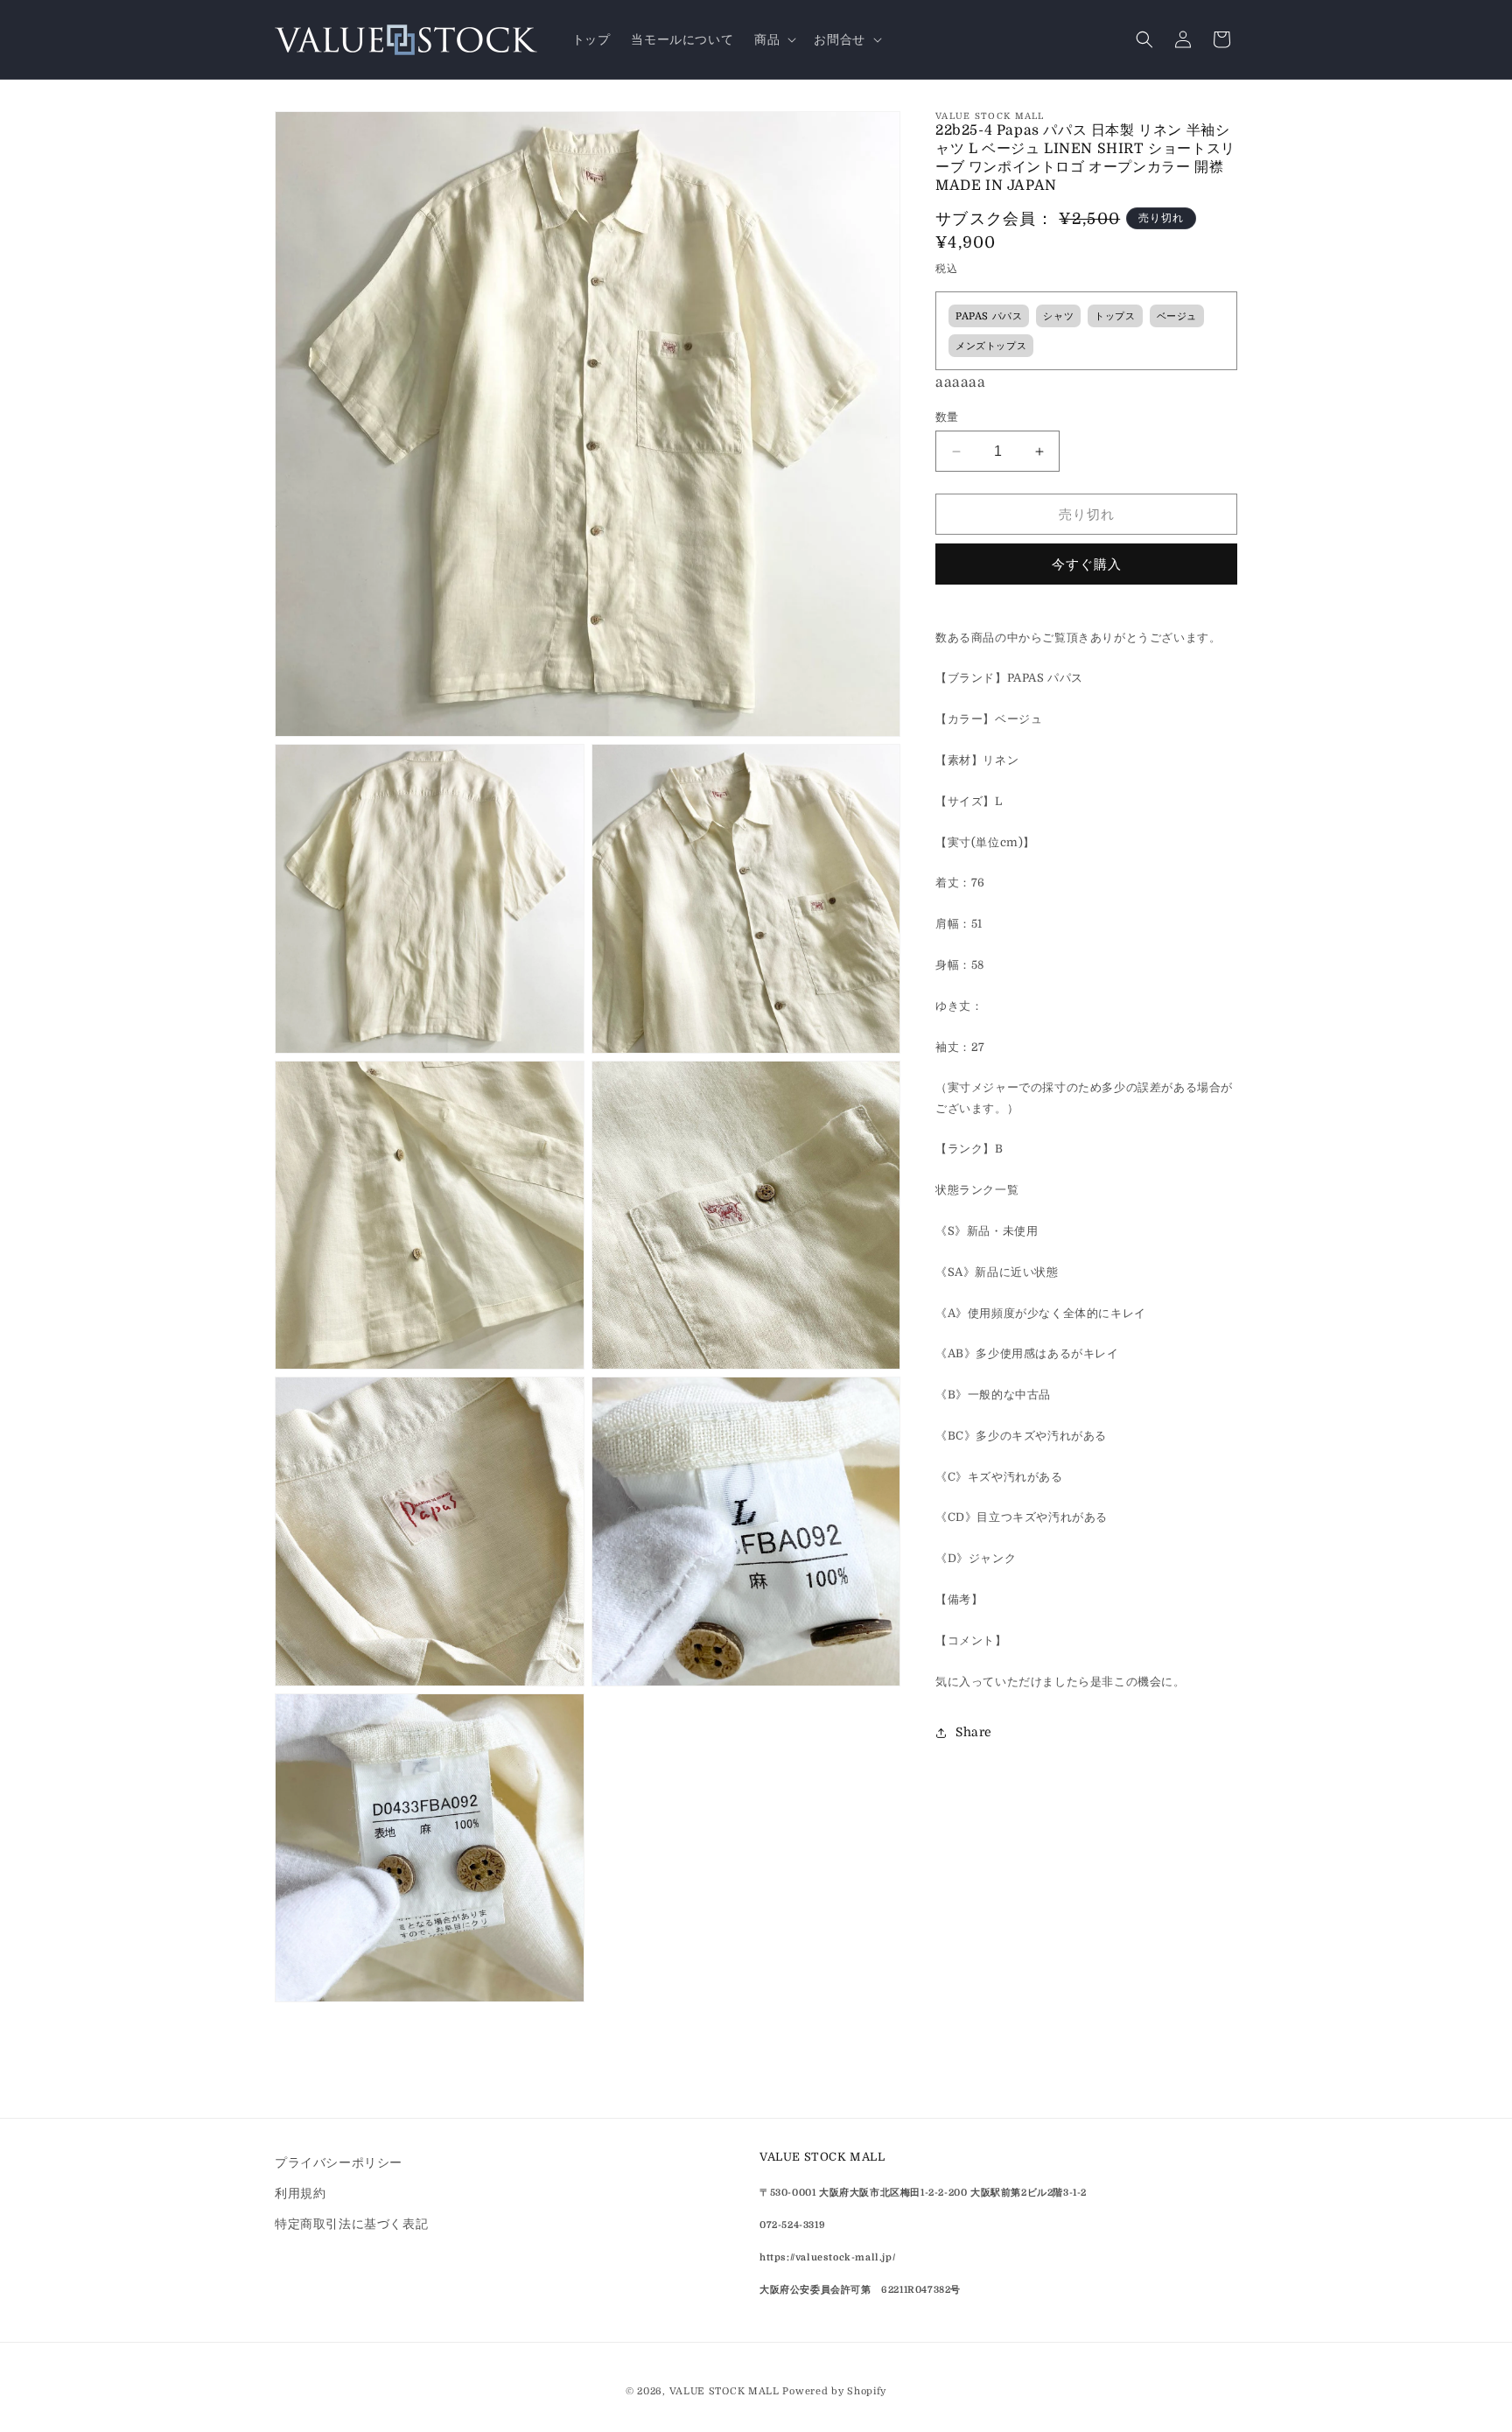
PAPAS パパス (989, 316)
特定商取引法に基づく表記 (351, 2224)
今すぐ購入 (1087, 564)
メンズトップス (991, 346)
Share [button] (974, 1732)
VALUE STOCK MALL (724, 2391)
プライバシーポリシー (339, 2162)
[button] (773, 39)
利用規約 (300, 2193)
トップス (1115, 316)
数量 (947, 417)
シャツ (1058, 316)
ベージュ (1177, 316)
